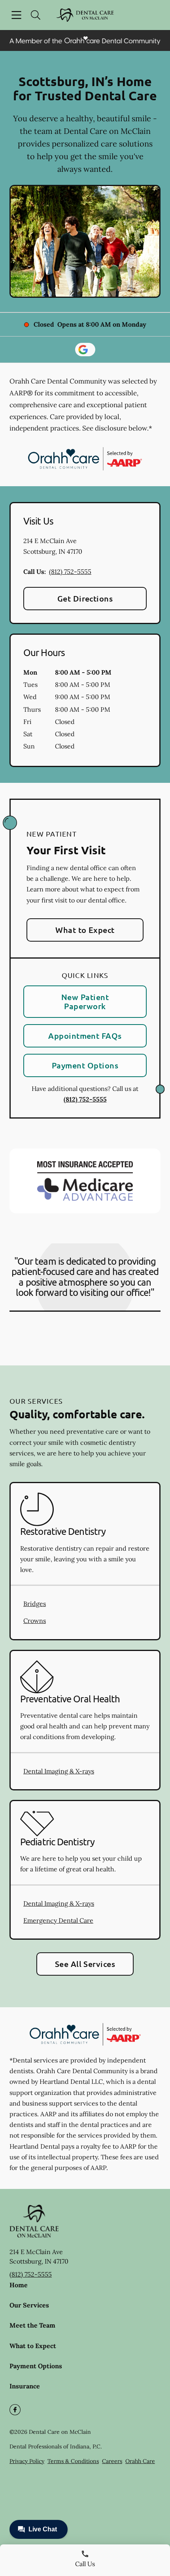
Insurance (25, 2386)
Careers (112, 2461)
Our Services (29, 2305)
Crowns (35, 1621)
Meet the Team (32, 2325)
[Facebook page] (15, 2410)
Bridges (35, 1604)
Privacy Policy (27, 2461)
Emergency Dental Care (58, 1920)
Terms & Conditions (73, 2461)
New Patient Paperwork (85, 1001)
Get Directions (85, 598)
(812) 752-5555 (70, 572)
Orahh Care (140, 2461)
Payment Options (85, 1065)
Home (19, 2285)
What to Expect (85, 930)
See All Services (85, 1964)
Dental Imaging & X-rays (59, 1771)
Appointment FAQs (85, 1036)
